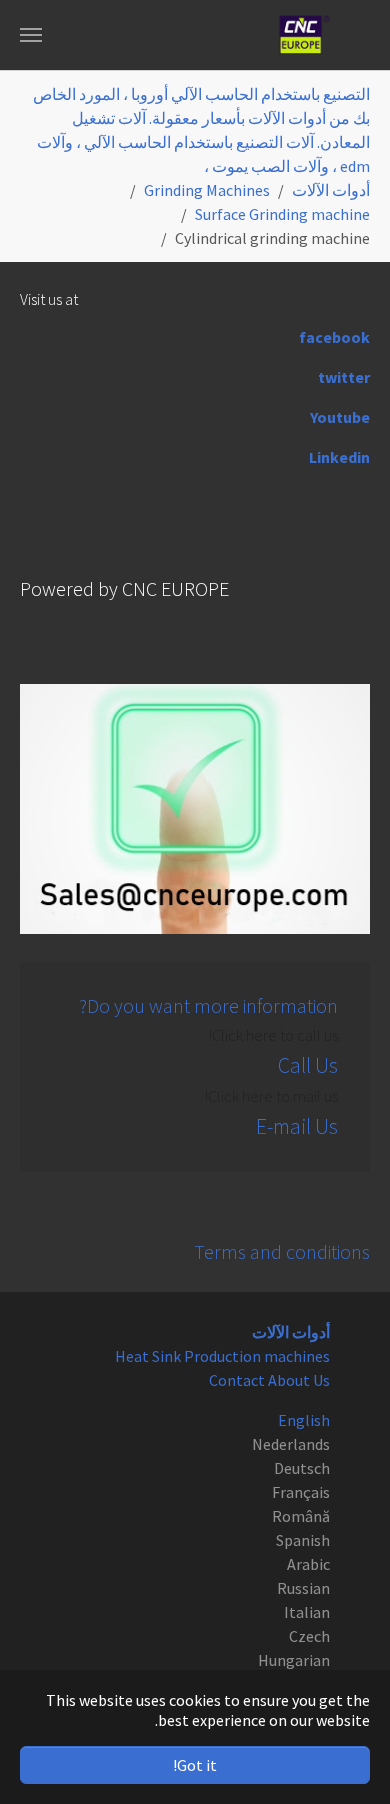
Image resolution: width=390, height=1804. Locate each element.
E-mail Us (297, 1126)
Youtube (340, 417)
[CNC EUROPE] (304, 35)
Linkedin (339, 457)
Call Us (308, 1065)
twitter (344, 377)
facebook (334, 337)
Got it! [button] (195, 1765)
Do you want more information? (208, 1005)
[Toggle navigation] (31, 35)
